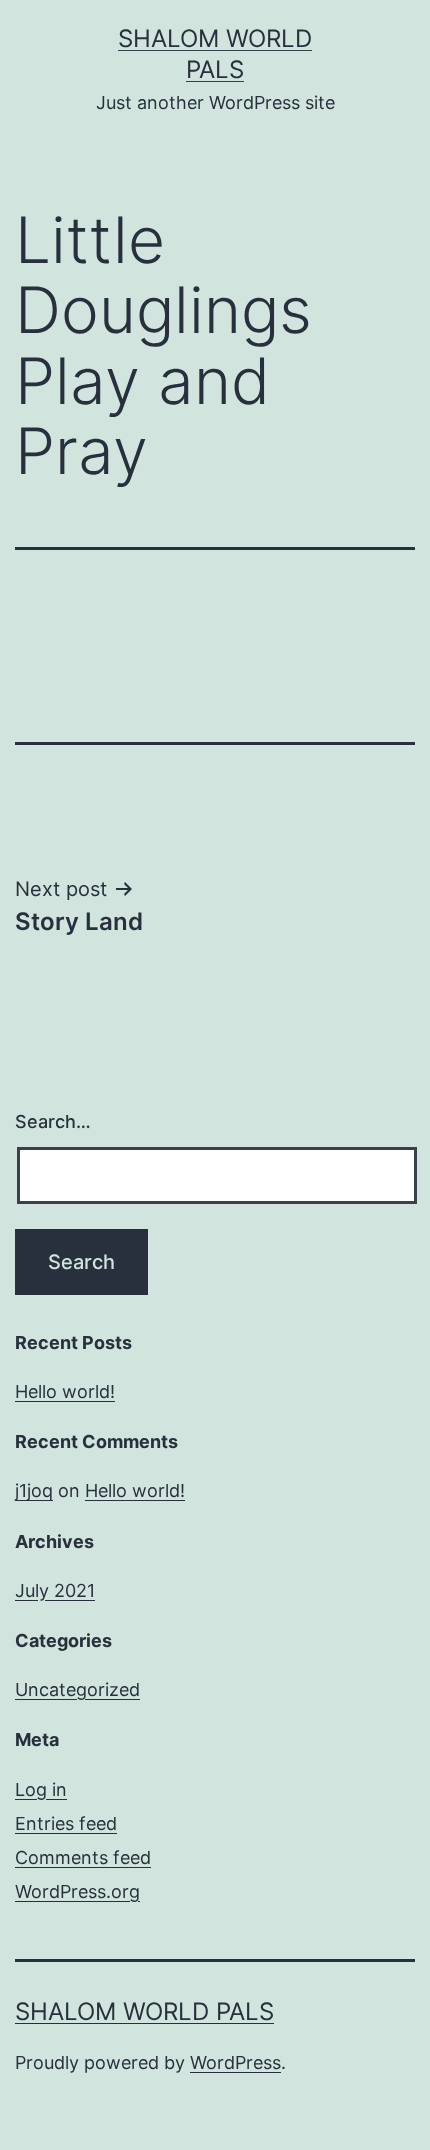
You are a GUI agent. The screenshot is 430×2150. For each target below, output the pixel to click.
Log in (41, 1789)
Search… (53, 1121)
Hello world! (65, 1391)
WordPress (235, 2062)
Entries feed (66, 1823)
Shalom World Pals (144, 2011)
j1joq (34, 1490)
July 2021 (55, 1590)
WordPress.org (77, 1891)
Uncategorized (77, 1689)
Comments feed (83, 1857)
